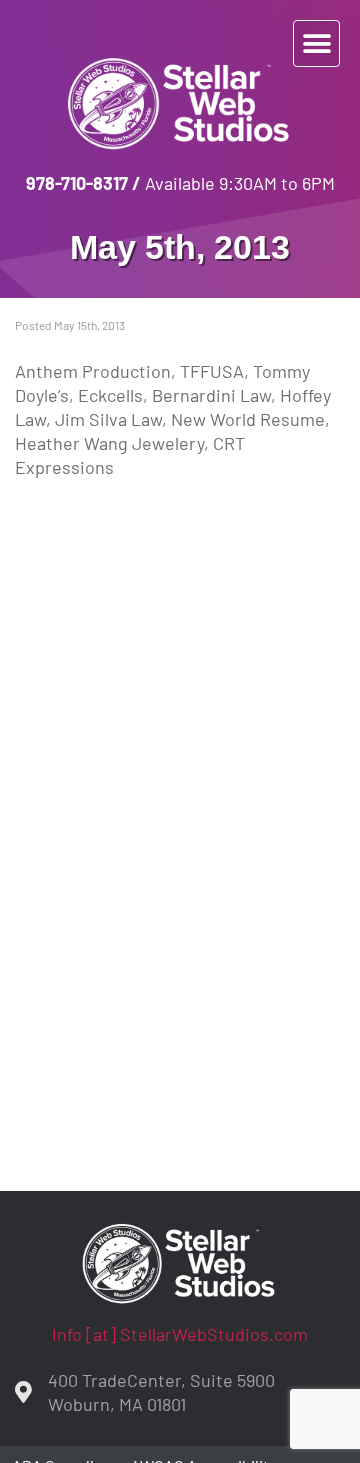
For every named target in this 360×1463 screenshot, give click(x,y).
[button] (316, 43)
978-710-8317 (77, 183)
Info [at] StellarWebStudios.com (180, 1334)
